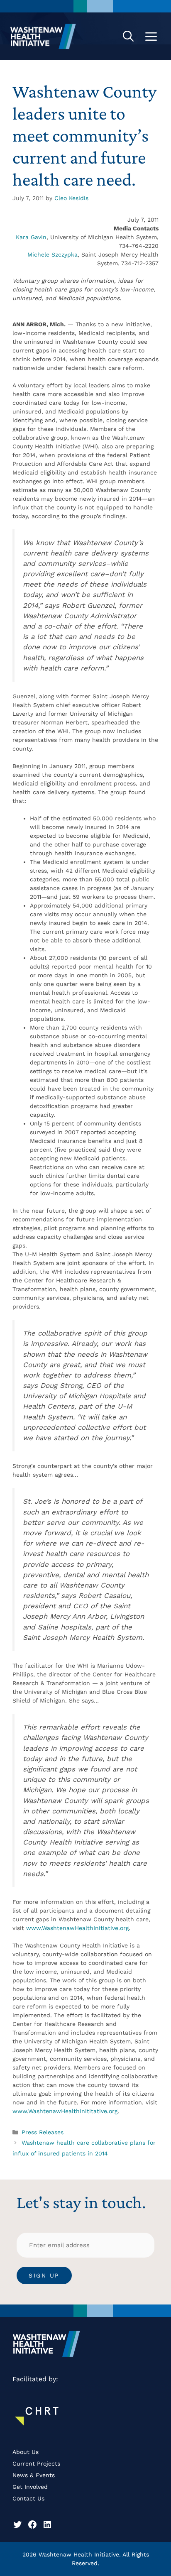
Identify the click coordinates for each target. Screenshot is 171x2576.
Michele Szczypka (53, 254)
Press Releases (43, 2132)
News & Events (34, 2475)
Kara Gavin (31, 237)
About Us (26, 2452)
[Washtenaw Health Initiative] (43, 36)
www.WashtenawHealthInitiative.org (77, 1928)
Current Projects (36, 2463)
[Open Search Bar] (128, 36)
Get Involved (30, 2487)
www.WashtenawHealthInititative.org (65, 2111)
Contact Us (28, 2498)
